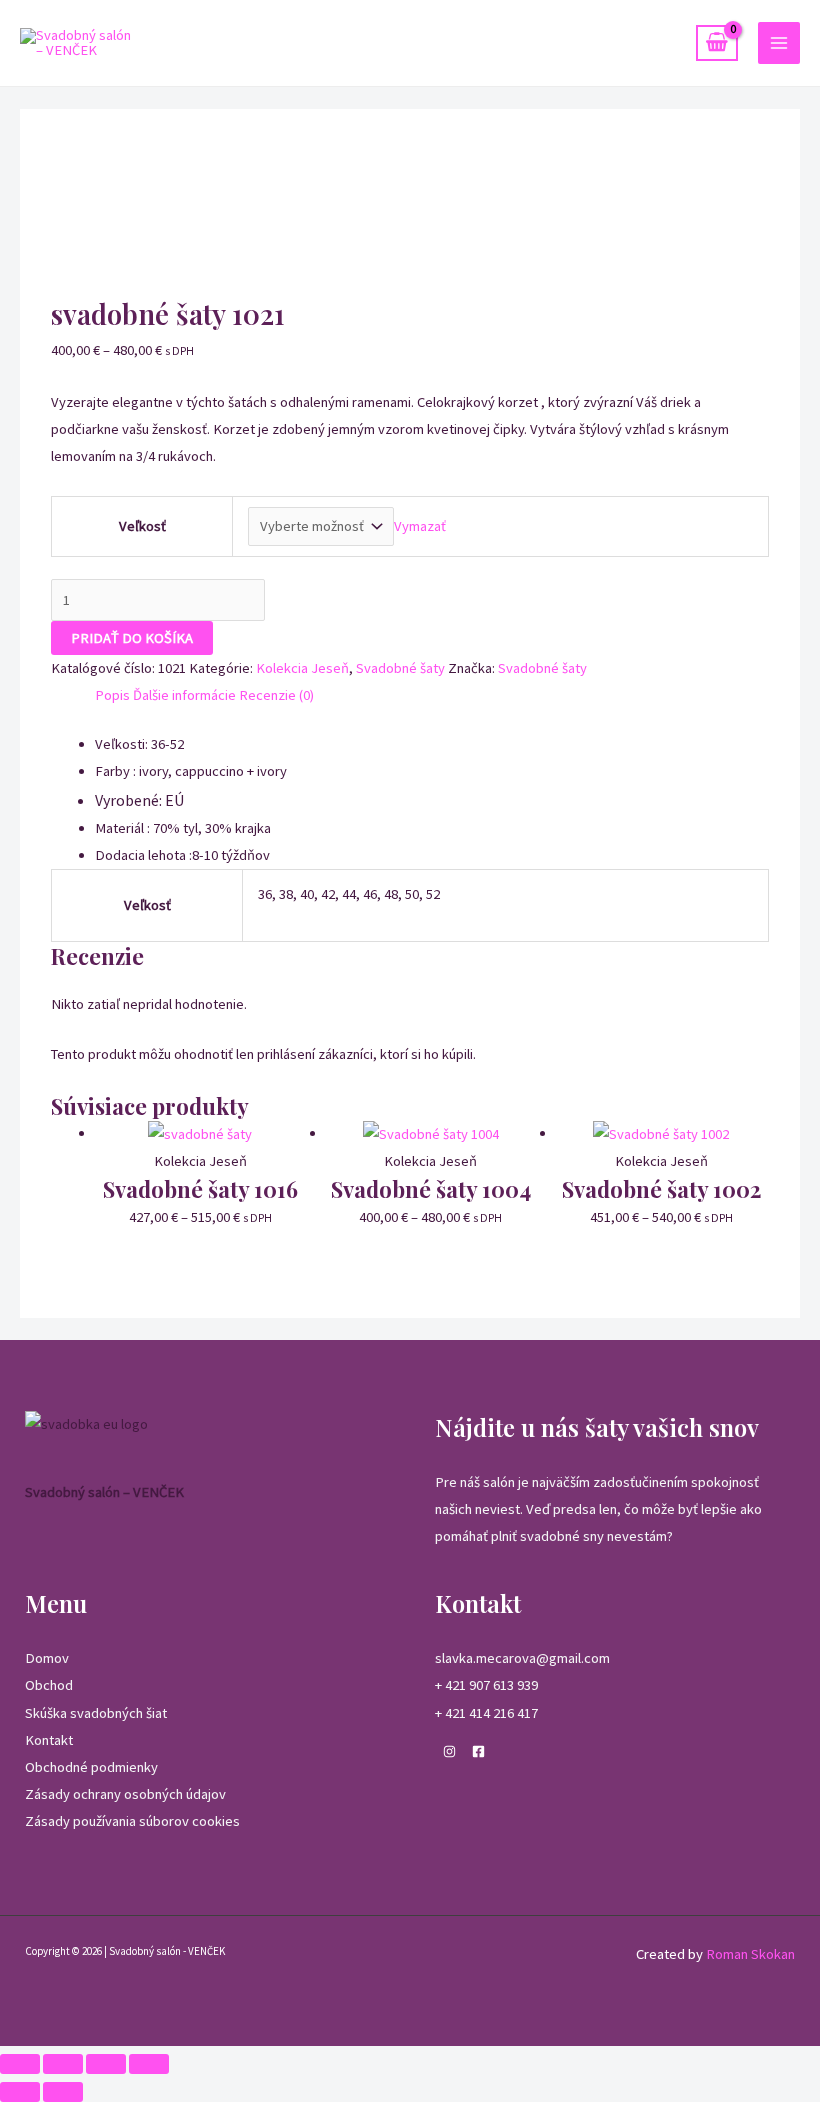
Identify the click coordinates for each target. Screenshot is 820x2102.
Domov (47, 1658)
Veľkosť (142, 526)
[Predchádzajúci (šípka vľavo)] (20, 2092)
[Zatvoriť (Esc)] (149, 2064)
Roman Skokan (750, 1954)
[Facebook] (478, 1751)
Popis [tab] (112, 695)
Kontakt (49, 1740)
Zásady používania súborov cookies (132, 1821)
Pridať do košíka (132, 638)
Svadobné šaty (400, 668)
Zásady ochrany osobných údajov (125, 1794)
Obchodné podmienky (91, 1767)
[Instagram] (449, 1751)
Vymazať (420, 526)
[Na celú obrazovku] (63, 2064)
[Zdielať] (106, 2064)
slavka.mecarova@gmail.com (522, 1658)
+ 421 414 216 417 (486, 1713)
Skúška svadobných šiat (96, 1713)
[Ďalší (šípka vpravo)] (63, 2092)
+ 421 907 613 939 (486, 1685)
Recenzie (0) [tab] (276, 695)
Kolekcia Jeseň (302, 668)
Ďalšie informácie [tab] (184, 695)
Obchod (49, 1685)
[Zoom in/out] (20, 2064)
